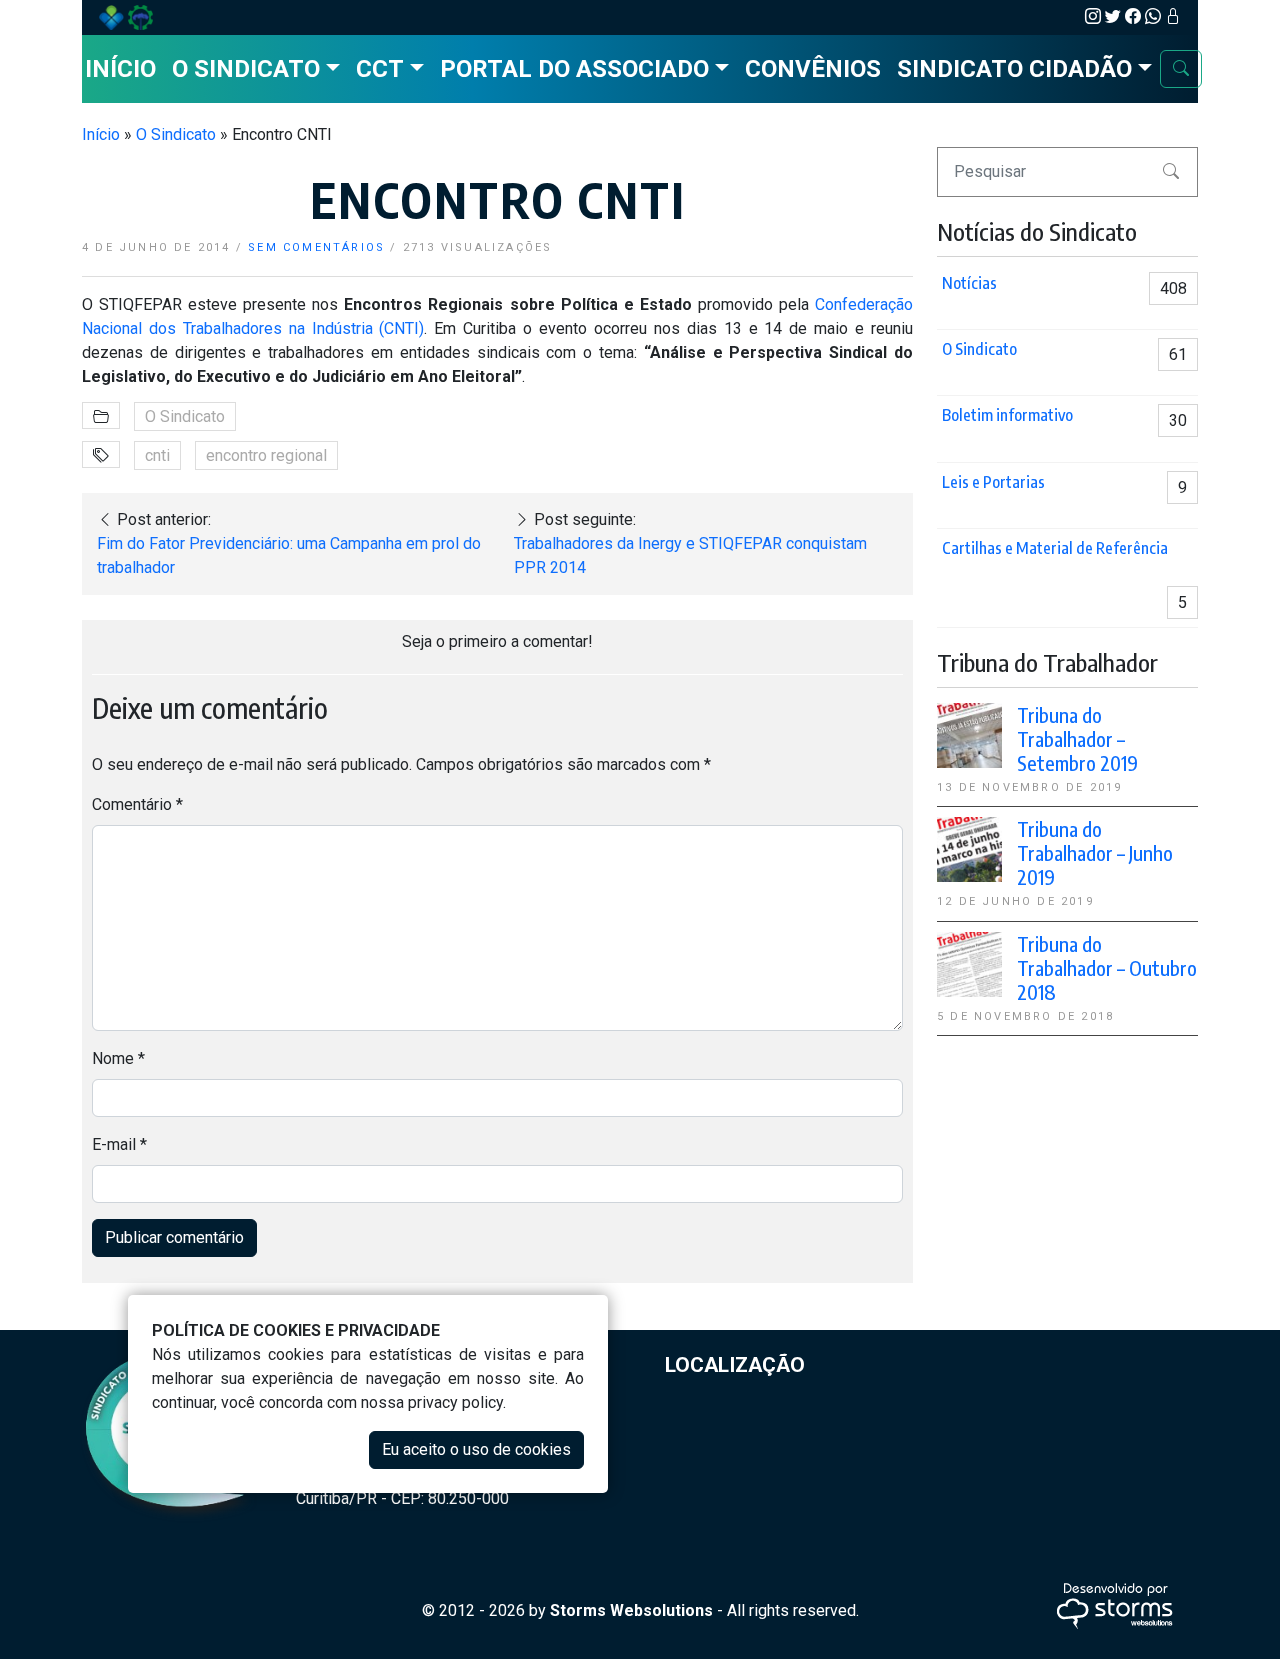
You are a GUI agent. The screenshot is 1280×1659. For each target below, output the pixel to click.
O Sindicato (176, 134)
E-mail (119, 1144)
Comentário (137, 804)
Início (120, 69)
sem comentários (316, 247)
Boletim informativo (1007, 415)
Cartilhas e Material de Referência (1055, 548)
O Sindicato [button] (246, 69)
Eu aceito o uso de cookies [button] (476, 1449)
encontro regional (266, 455)
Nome (118, 1058)
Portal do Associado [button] (574, 69)
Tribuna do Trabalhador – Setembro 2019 (1077, 738)
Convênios (813, 69)
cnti (157, 455)
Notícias (969, 283)
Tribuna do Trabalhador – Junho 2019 (1095, 852)
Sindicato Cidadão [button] (1014, 69)
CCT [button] (380, 69)
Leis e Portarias (993, 482)
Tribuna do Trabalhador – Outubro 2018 (1107, 967)
